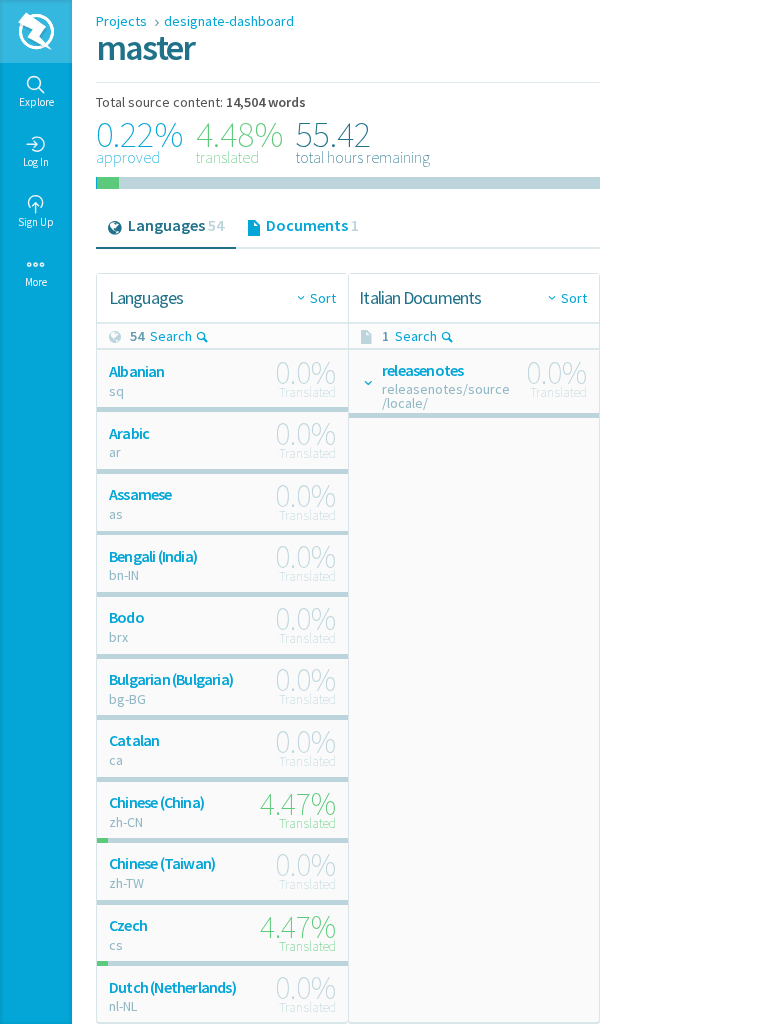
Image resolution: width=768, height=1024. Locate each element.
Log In (36, 162)
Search (171, 336)
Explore (36, 102)
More (36, 282)
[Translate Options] (367, 382)
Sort (323, 298)
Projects (123, 21)
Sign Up (36, 222)
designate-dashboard (229, 21)
